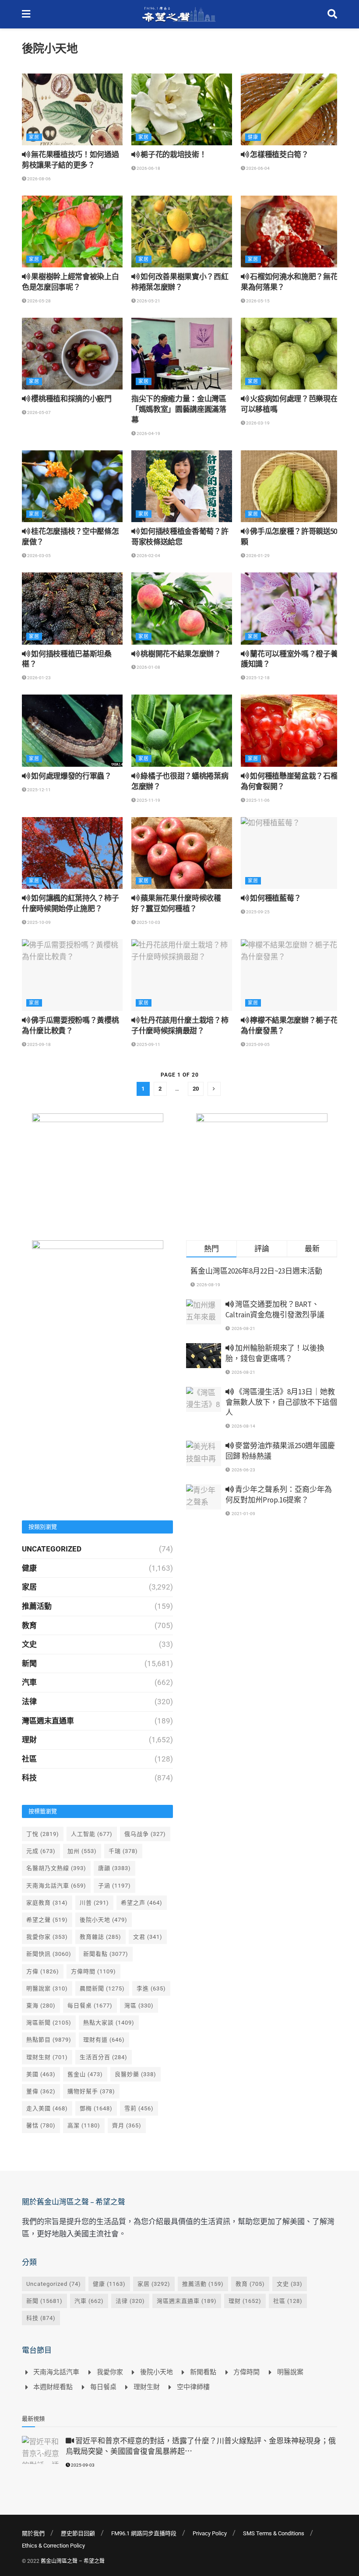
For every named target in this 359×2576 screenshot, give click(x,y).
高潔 (84, 2125)
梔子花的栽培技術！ (173, 154)
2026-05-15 (257, 301)
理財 (29, 1740)
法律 (29, 1702)
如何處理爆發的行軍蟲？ (71, 776)
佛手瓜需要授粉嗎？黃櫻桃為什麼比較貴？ (70, 1025)
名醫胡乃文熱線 (56, 1868)
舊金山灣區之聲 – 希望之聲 (73, 2561)
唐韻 (114, 1868)
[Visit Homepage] (179, 14)
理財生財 (47, 2057)
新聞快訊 (49, 1954)
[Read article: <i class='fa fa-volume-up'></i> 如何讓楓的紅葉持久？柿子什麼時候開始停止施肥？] (72, 853)
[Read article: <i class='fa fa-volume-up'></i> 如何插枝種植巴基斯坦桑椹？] (72, 608)
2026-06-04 (257, 168)
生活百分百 (104, 2057)
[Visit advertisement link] (97, 1168)
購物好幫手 (91, 2091)
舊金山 (85, 2074)
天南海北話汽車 (56, 1886)
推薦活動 (37, 1606)
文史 (29, 1644)
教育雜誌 (100, 1937)
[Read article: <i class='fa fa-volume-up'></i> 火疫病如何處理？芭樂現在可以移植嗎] (291, 354)
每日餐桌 (90, 2006)
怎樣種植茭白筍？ (279, 154)
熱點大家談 (109, 2023)
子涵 (114, 1886)
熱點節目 (49, 2040)
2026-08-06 (39, 179)
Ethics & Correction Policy (53, 2546)
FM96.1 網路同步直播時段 (144, 2533)
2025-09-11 (148, 1044)
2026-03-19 (257, 423)
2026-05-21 (148, 301)
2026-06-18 (148, 168)
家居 (34, 137)
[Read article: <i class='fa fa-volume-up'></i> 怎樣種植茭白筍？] (291, 109)
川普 (94, 1903)
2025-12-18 (257, 678)
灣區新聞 (49, 2023)
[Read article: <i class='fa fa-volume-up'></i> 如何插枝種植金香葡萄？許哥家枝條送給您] (182, 486)
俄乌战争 (145, 1834)
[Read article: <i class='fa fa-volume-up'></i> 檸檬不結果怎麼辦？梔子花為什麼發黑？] (291, 975)
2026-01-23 (39, 678)
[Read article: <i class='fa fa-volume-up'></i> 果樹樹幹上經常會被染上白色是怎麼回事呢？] (72, 232)
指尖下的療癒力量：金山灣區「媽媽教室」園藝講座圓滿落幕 (179, 409)
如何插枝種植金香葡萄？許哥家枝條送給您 (180, 537)
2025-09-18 (39, 1044)
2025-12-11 (39, 790)
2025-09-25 (257, 912)
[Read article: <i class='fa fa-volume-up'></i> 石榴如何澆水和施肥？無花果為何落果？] (291, 232)
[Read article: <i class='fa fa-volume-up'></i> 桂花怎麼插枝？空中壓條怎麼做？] (72, 486)
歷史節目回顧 (78, 2533)
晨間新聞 (102, 1988)
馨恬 (41, 2125)
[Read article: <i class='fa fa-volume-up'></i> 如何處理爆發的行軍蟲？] (72, 730)
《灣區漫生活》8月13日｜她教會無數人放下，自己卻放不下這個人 (281, 1402)
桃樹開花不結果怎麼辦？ (180, 654)
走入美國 (47, 2108)
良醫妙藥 (136, 2074)
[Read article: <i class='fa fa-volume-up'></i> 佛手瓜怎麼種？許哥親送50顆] (291, 486)
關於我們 (33, 2533)
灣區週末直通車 (48, 1721)
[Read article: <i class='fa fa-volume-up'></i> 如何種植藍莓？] (291, 853)
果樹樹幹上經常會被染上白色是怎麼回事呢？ (70, 282)
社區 (29, 1759)
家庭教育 (47, 1903)
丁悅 (43, 1834)
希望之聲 (47, 1920)
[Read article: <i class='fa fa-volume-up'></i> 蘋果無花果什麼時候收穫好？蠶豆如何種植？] (182, 853)
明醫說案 (47, 1988)
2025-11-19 (148, 800)
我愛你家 (47, 1937)
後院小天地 (104, 1920)
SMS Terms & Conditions (274, 2533)
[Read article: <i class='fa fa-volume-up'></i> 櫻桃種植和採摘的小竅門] (72, 354)
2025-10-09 (39, 922)
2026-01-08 (148, 667)
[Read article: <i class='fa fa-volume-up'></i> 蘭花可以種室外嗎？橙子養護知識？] (291, 608)
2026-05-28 (39, 301)
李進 (151, 1988)
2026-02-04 (148, 556)
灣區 (139, 2006)
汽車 (29, 1682)
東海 (41, 2006)
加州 (82, 1851)
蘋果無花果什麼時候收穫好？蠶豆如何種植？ (176, 903)
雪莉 (139, 2108)
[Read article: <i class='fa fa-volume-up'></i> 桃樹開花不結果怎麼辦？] (182, 608)
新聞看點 (106, 1954)
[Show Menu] (26, 14)
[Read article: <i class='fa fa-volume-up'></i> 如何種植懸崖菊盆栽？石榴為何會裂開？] (291, 730)
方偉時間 (93, 1971)
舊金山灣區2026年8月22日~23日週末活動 (256, 1271)
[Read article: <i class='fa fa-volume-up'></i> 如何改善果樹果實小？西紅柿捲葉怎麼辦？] (182, 232)
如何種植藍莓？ (275, 898)
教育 (29, 1625)
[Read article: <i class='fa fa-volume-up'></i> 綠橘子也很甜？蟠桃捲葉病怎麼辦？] (182, 730)
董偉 (41, 2091)
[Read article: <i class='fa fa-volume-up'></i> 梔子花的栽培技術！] (182, 109)
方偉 (43, 1971)
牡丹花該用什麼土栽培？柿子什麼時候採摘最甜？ (180, 1025)
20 (196, 1089)
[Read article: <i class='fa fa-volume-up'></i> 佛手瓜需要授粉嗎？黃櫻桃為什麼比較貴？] (72, 975)
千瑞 (123, 1851)
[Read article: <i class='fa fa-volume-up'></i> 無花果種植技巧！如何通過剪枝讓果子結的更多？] (72, 109)
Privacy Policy (210, 2533)
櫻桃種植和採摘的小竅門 (71, 399)
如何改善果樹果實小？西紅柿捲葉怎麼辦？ (180, 282)
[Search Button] (332, 14)
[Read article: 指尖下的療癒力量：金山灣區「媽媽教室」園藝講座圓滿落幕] (182, 354)
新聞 (29, 1664)
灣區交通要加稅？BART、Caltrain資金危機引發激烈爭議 (275, 1309)
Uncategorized (52, 1549)
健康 (253, 137)
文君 (148, 1937)
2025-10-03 (148, 922)
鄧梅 (96, 2108)
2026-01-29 (257, 556)
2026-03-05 (39, 556)
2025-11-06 (257, 800)
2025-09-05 (257, 1044)
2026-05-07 (39, 412)
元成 (41, 1851)
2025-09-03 (82, 2465)
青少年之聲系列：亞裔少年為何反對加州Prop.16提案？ (279, 1495)
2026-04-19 (148, 433)
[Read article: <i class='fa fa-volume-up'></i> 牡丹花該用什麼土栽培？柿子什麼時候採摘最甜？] (182, 975)
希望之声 (142, 1903)
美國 (41, 2074)
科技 (29, 1778)
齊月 (127, 2125)
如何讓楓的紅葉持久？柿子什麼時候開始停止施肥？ (70, 903)
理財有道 (104, 2040)
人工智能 (92, 1834)
